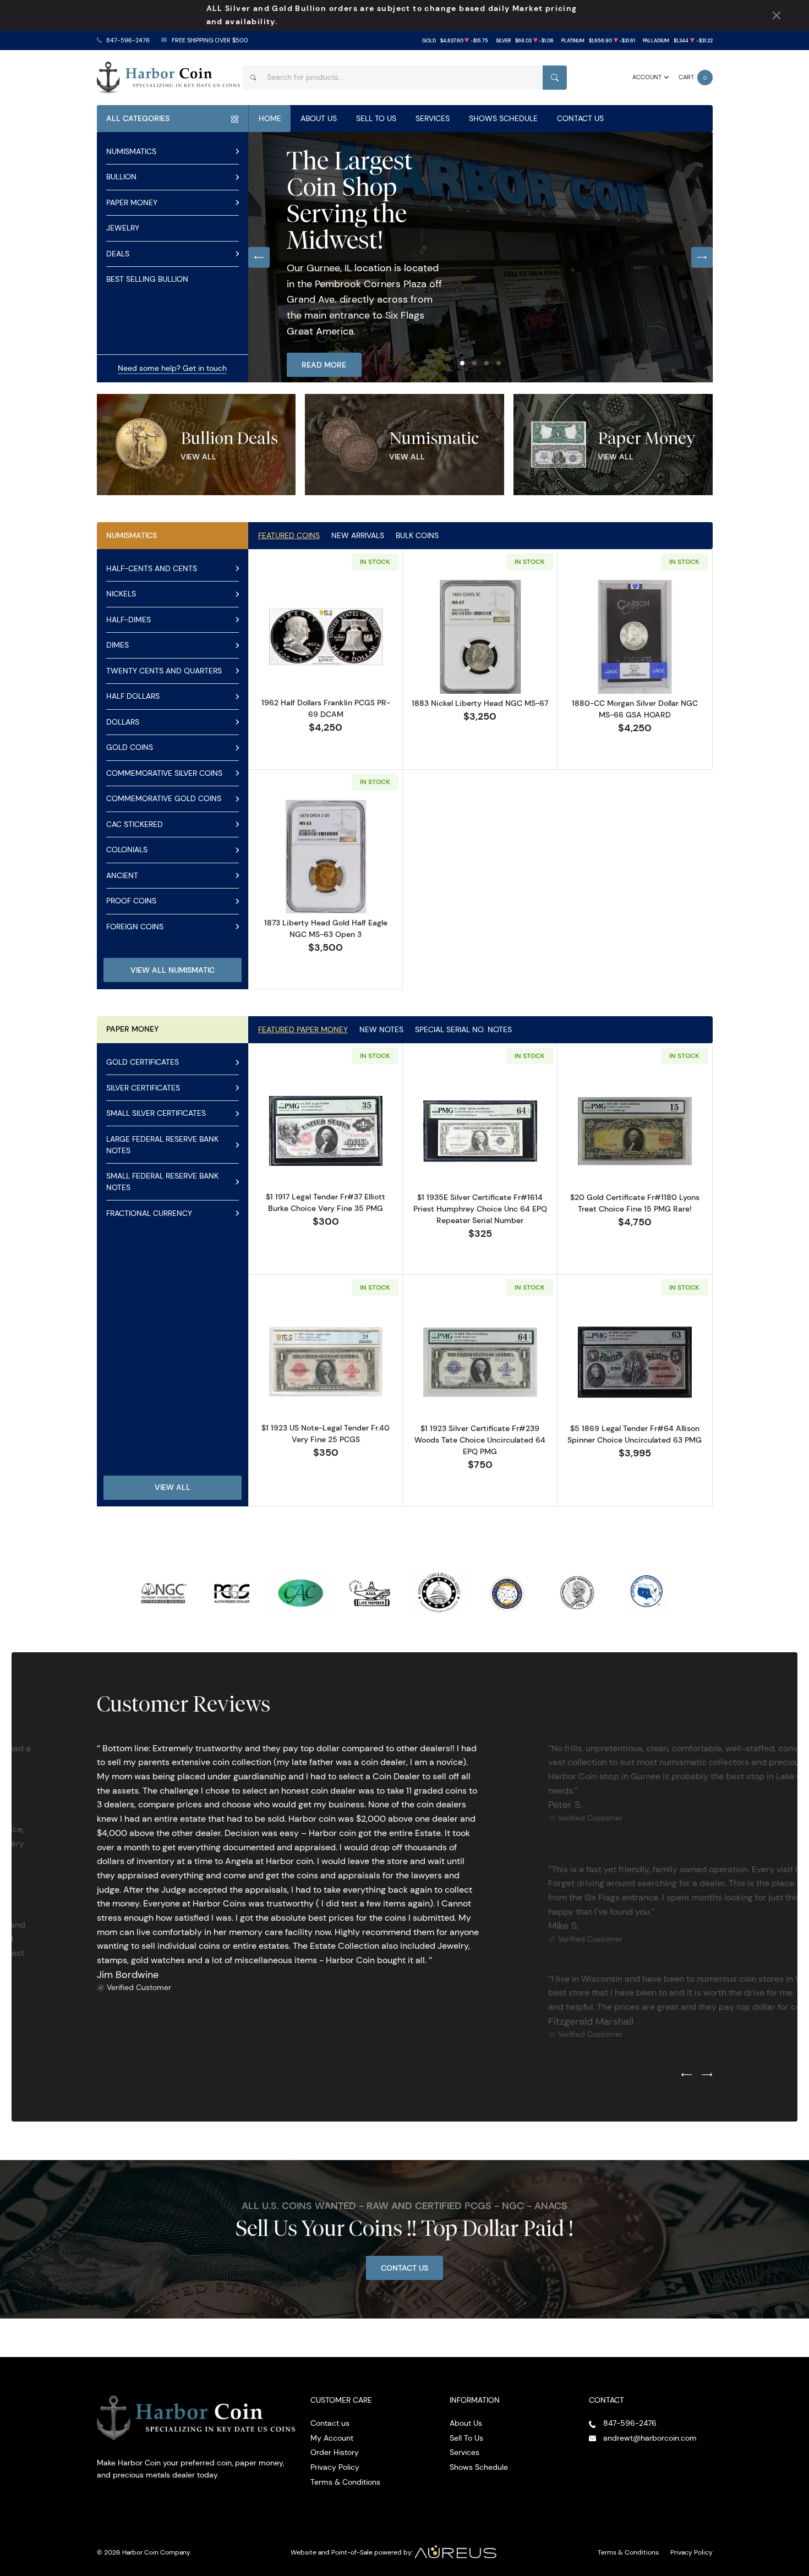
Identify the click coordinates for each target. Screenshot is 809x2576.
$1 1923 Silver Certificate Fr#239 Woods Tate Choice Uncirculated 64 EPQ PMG (480, 1440)
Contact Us (580, 118)
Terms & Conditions (345, 2482)
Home (270, 118)
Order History (335, 2452)
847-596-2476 (128, 40)
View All (198, 457)
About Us (319, 118)
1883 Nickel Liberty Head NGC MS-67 (480, 703)
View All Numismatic (173, 970)
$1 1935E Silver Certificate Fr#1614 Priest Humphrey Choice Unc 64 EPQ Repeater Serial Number (480, 1209)
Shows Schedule (503, 118)
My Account (332, 2438)
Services (433, 118)
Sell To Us (376, 118)
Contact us (330, 2423)
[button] (462, 363)
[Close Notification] (776, 16)
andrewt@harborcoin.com (650, 2438)
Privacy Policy (335, 2467)
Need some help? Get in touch (172, 368)
